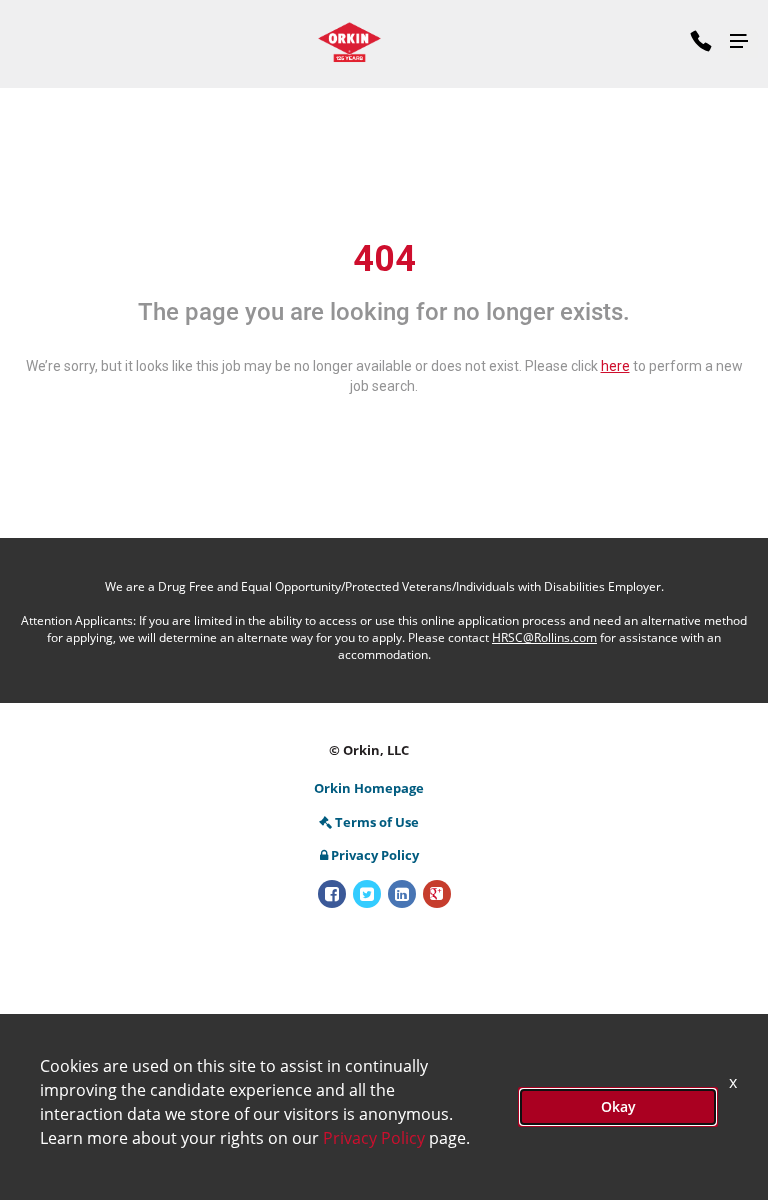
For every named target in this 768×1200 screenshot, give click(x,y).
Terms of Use (377, 822)
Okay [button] (618, 1106)
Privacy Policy (375, 855)
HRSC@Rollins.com (544, 637)
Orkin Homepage (369, 788)
